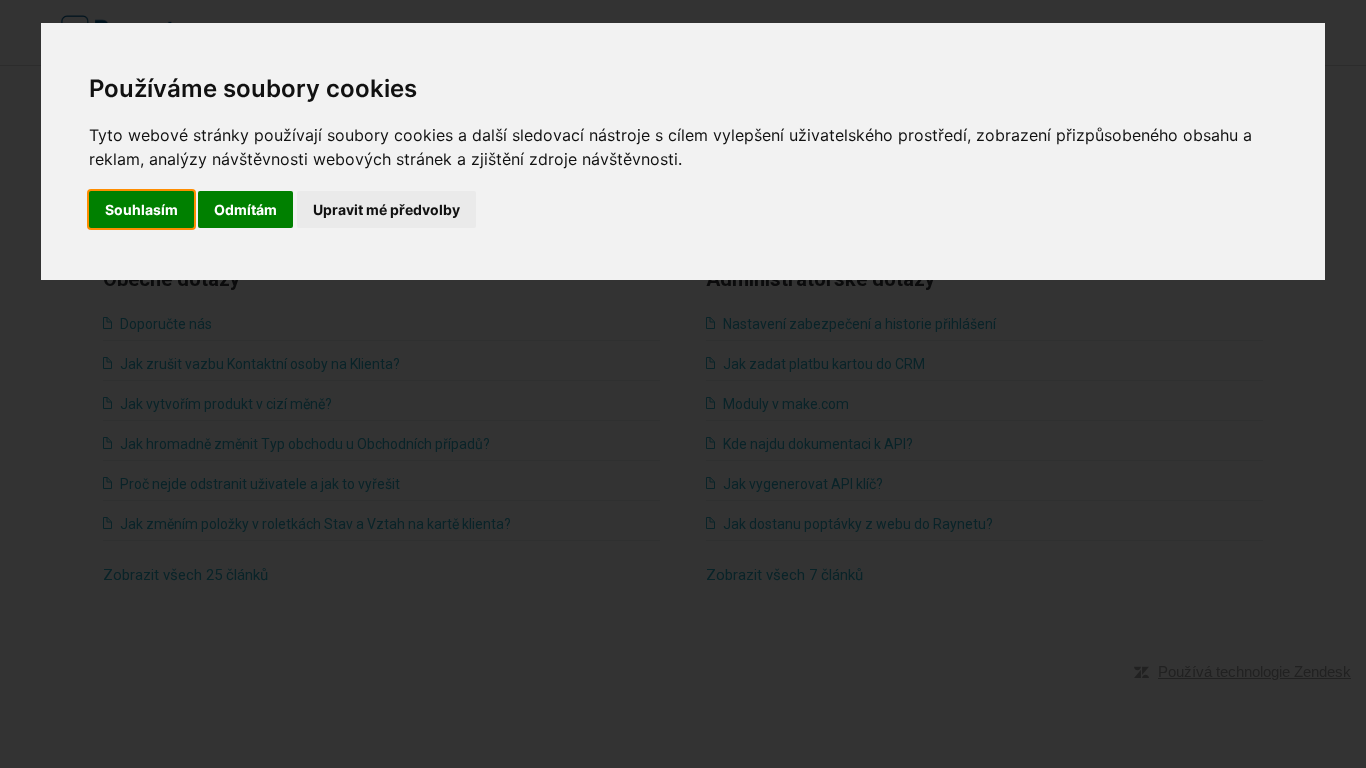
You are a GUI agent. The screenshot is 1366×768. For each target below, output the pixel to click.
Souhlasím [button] (141, 209)
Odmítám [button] (245, 209)
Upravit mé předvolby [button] (386, 209)
